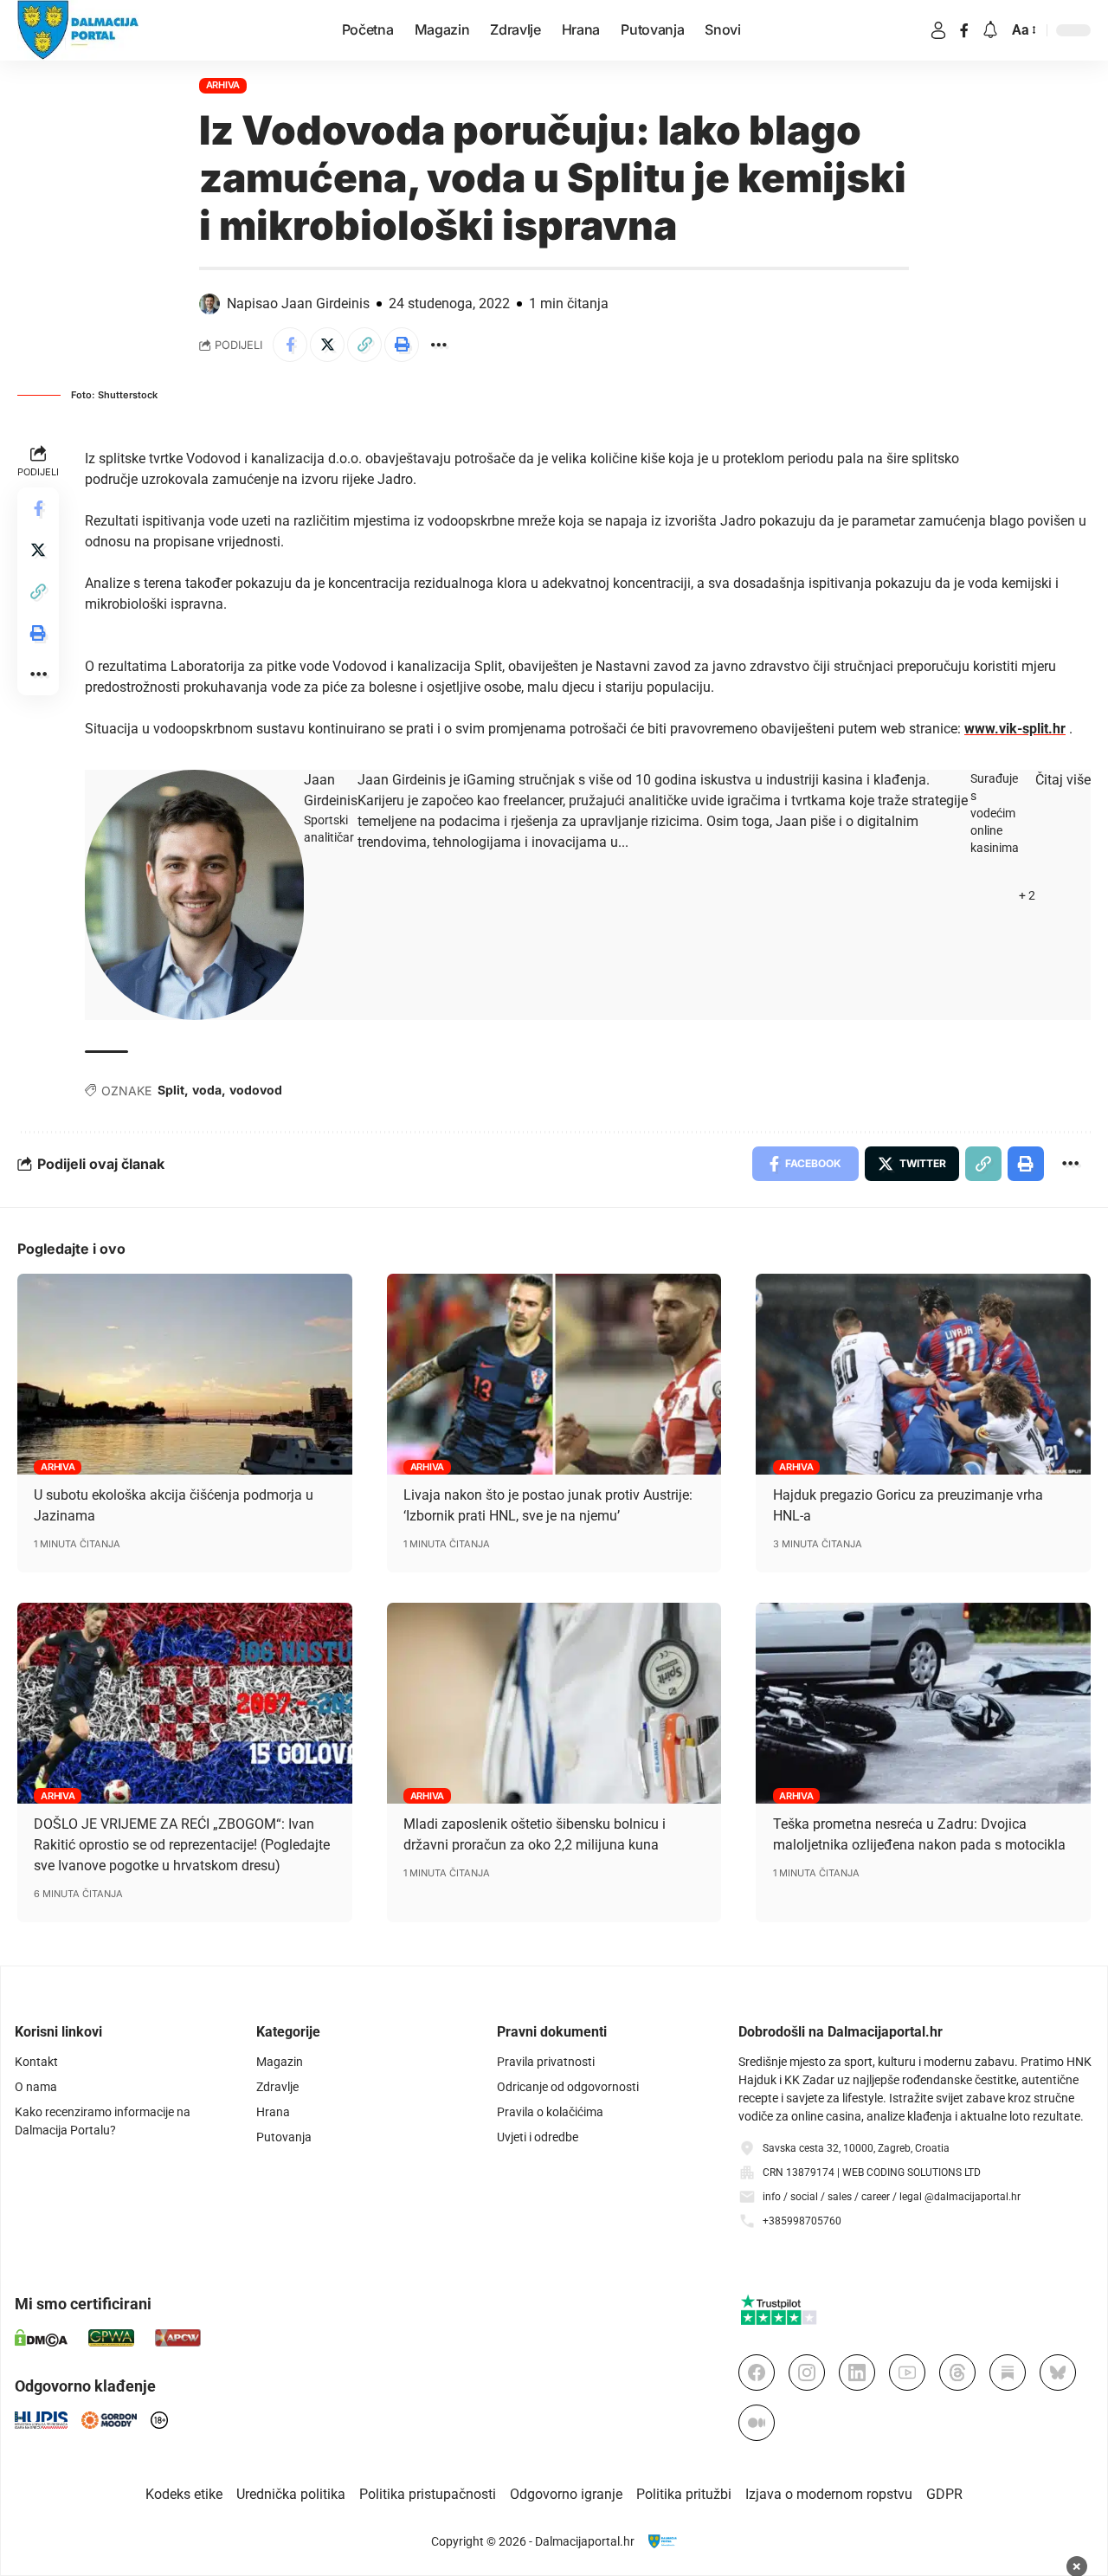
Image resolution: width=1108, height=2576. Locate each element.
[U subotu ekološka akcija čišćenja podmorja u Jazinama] (185, 1374)
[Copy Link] (364, 345)
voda (207, 1090)
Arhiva (223, 85)
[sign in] (938, 30)
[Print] (402, 345)
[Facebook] (964, 30)
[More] (439, 345)
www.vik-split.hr (1015, 729)
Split (171, 1090)
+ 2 (1027, 895)
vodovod (256, 1090)
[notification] (990, 31)
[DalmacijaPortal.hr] (78, 30)
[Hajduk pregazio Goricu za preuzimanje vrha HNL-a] (923, 1374)
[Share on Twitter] (327, 345)
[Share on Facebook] (290, 345)
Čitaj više (1063, 780)
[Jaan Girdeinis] (194, 895)
